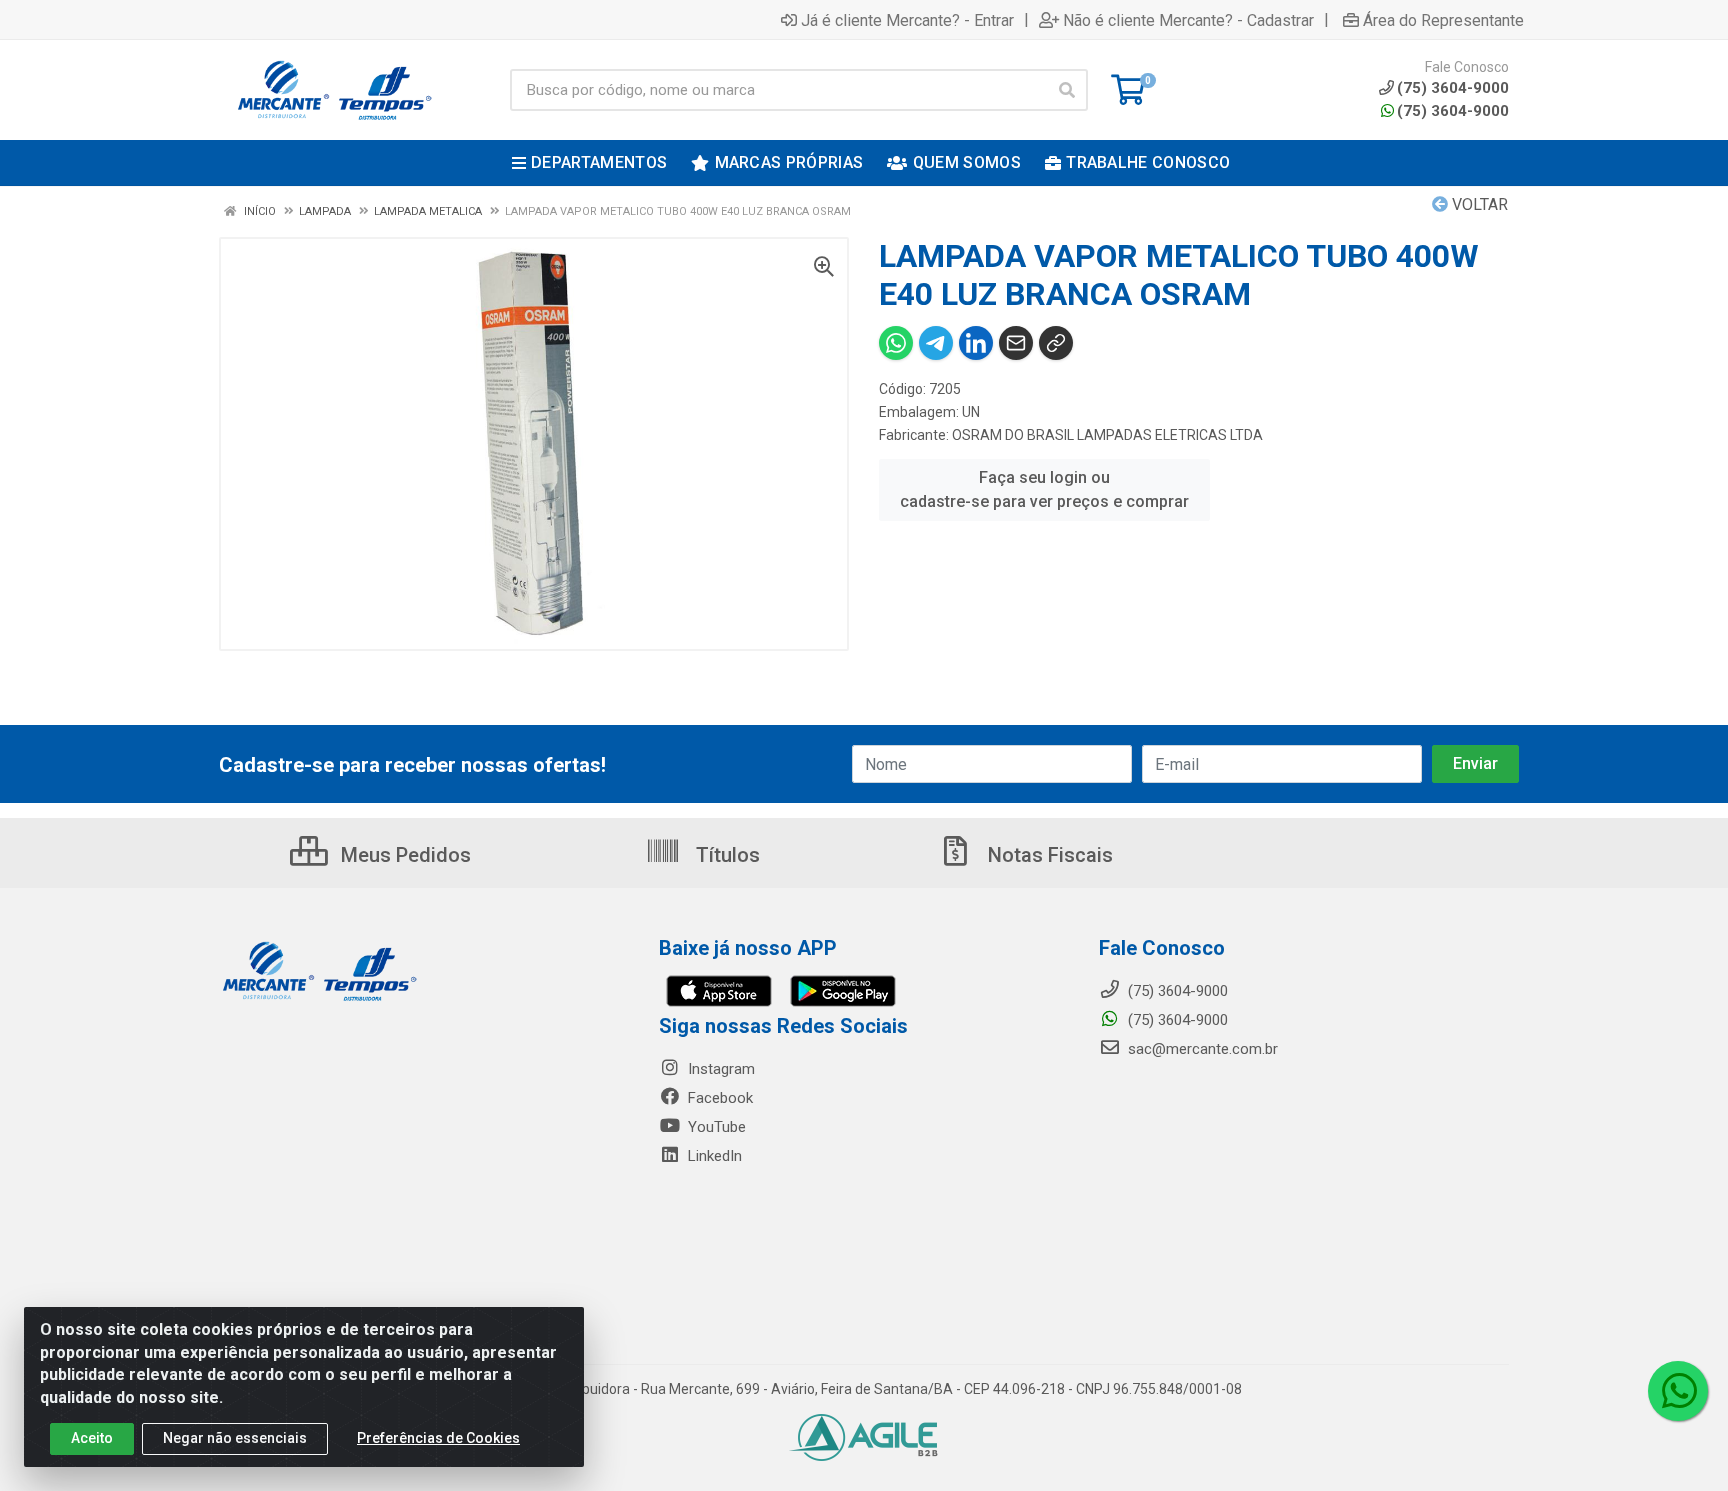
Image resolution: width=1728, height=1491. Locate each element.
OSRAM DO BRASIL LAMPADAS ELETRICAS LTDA (1107, 435)
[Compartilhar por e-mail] (1016, 343)
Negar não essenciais (235, 1438)
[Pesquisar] (1067, 90)
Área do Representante (1443, 20)
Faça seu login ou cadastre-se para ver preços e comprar (1044, 489)
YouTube (715, 1127)
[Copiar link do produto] (1056, 343)
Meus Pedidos (403, 855)
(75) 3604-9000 (1453, 111)
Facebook (718, 1098)
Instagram (719, 1069)
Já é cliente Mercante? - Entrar (907, 20)
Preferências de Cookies (438, 1438)
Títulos (725, 855)
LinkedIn (713, 1156)
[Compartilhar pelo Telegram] (936, 343)
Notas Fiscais (1048, 855)
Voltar (1478, 204)
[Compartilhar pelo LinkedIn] (976, 343)
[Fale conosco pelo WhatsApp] (1678, 1391)
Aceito (92, 1438)
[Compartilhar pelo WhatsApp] (896, 343)
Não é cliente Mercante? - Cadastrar (1188, 20)
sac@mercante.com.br (1201, 1049)
